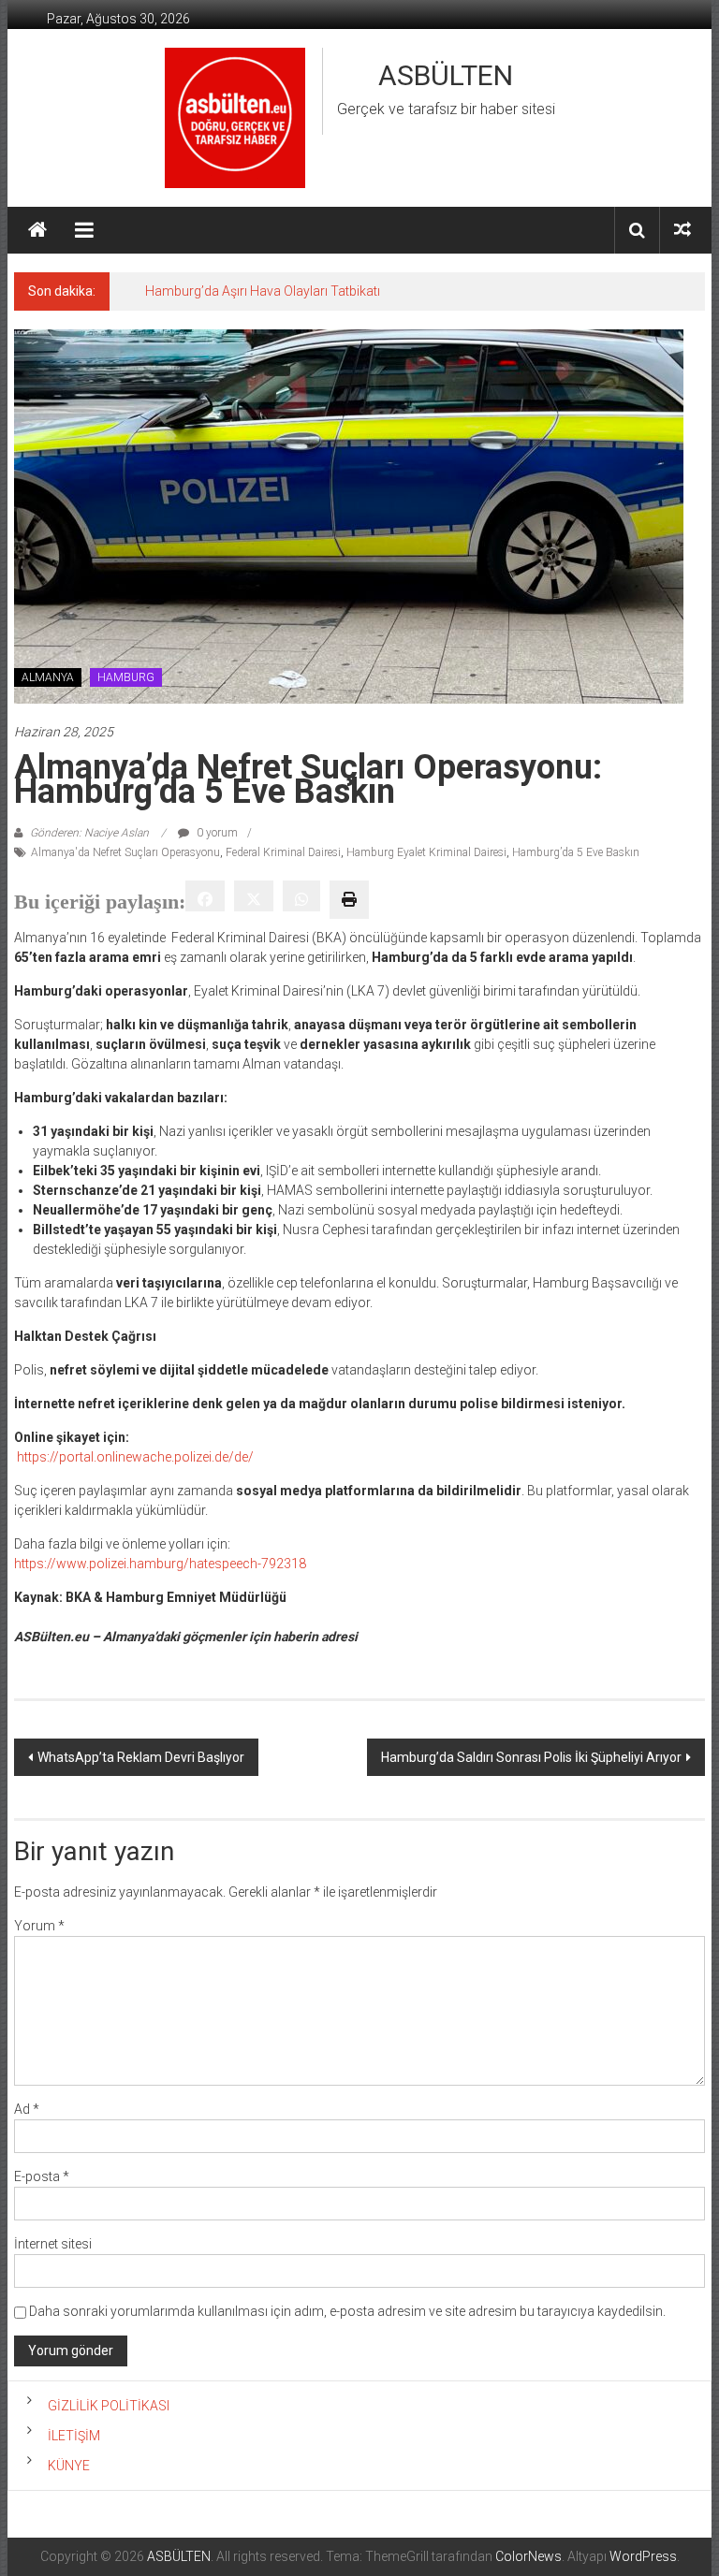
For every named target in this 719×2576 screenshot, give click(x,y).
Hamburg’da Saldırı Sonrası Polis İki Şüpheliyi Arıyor (531, 1757)
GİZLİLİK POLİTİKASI (109, 2406)
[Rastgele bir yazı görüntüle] (682, 230)
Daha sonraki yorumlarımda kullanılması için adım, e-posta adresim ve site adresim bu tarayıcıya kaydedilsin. (347, 2311)
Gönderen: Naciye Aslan (89, 833)
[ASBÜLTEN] (37, 230)
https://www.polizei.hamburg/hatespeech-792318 (160, 1564)
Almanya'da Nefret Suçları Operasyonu (125, 852)
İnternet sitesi (53, 2244)
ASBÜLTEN (446, 75)
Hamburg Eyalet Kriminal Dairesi (426, 852)
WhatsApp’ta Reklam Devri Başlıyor (141, 1757)
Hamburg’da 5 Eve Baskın (576, 852)
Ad (27, 2109)
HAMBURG (126, 677)
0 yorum (216, 833)
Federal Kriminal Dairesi (283, 852)
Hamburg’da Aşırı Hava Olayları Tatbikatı (263, 291)
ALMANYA (48, 677)
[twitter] (254, 896)
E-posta (42, 2176)
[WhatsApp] (301, 896)
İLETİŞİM (74, 2436)
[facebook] (205, 896)
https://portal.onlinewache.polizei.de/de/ (135, 1457)
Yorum (39, 1926)
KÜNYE (69, 2466)
